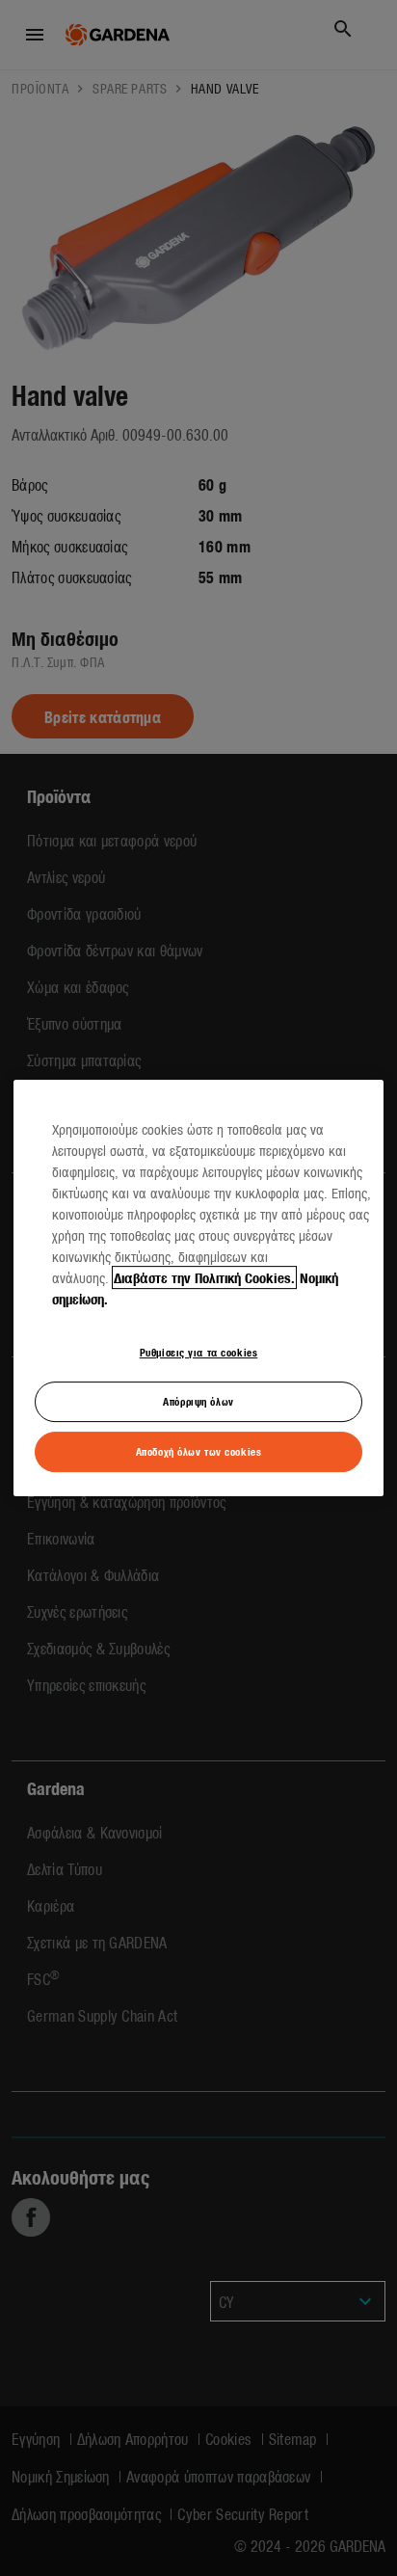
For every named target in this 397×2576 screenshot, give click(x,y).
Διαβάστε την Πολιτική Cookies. (204, 1277)
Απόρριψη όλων (198, 1401)
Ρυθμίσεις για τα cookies (199, 1352)
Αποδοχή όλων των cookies (199, 1451)
